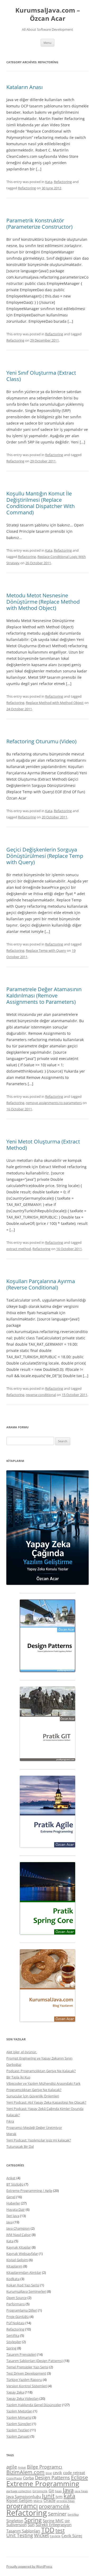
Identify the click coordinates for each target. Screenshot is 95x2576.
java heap (81, 2491)
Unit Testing (20, 2535)
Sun (31, 2525)
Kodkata (13, 2279)
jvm (59, 2496)
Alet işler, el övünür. (22, 2052)
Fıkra (10, 2121)
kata (69, 2496)
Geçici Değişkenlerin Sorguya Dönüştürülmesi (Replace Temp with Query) (45, 856)
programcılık (54, 2506)
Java (9, 2222)
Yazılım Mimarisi (19, 2417)
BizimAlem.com (25, 2472)
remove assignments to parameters (54, 1103)
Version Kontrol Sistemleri (27, 2386)
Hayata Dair (16, 2209)
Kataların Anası (25, 87)
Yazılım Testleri (18, 2430)
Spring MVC (53, 2521)
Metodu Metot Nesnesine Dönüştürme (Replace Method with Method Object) (43, 602)
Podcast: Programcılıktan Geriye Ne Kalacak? (41, 2071)
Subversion (16, 2525)
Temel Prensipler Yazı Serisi (27, 2367)
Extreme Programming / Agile (29, 2191)
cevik (57, 2473)
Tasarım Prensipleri (21, 2354)
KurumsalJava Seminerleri (26, 2291)
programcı (22, 2506)
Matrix (38, 2501)
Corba (28, 2478)
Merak (11, 2134)
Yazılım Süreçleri (19, 2424)
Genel (11, 2197)
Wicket (41, 2535)
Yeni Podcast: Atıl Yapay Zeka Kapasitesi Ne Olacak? (46, 2102)
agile (12, 2467)
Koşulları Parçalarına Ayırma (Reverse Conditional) (41, 1284)
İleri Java (13, 2216)
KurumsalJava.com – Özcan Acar (48, 14)
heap (58, 2491)
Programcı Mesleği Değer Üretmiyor (34, 2128)
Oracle (49, 2500)
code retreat (74, 2473)
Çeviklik (55, 2536)
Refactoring (63, 182)
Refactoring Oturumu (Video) (41, 741)
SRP (67, 2521)
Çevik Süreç (72, 2536)
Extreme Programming (43, 2484)
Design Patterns (52, 2478)
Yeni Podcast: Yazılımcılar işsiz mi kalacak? (39, 2140)
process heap (66, 2501)
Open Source (16, 2298)
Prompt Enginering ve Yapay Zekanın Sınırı (39, 2058)
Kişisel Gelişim (17, 2260)
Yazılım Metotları (19, 2411)
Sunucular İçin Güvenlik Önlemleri (33, 2096)
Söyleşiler (14, 2342)
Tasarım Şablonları (23, 2531)
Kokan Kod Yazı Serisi (23, 2285)
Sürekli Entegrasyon (54, 2525)
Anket (11, 2178)
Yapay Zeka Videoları (22, 2399)
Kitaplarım (14, 2266)
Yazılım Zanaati (18, 2436)
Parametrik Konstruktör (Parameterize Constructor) (39, 224)
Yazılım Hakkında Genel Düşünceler (34, 2405)
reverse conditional (41, 1395)
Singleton (15, 2521)
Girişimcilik (40, 2491)
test (60, 2530)
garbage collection (19, 2491)
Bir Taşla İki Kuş (18, 2077)
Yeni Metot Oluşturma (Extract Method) (43, 1145)
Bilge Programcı (45, 2467)
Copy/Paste (14, 2478)
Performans (16, 2304)
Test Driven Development (26, 2373)
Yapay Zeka (15, 2392)
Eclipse (79, 2477)
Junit (48, 2496)
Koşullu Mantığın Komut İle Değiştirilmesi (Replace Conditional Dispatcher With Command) (41, 503)
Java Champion (18, 2228)
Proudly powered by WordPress (29, 2566)
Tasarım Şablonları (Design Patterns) (35, 2361)
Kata (49, 182)
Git (51, 2491)
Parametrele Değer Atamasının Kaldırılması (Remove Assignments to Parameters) (44, 996)
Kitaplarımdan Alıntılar (24, 2272)
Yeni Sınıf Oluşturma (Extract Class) (41, 376)
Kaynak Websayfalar (22, 2254)
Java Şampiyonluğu (24, 2496)
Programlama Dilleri (22, 2310)
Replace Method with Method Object (55, 703)
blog (49, 2473)
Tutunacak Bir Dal (20, 2146)
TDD (48, 2530)
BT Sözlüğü (15, 2184)
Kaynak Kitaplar (19, 2247)
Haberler (13, 2203)
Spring (11, 2348)
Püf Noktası (15, 2323)
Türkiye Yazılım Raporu (24, 2380)
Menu (47, 43)
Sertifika (13, 2335)
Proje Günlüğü (18, 2317)
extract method (19, 1249)
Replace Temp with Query (46, 950)
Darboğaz (14, 2065)
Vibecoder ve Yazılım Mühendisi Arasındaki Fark (43, 2083)
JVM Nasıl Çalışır (19, 2235)
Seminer (57, 2514)
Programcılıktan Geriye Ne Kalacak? (34, 2090)
